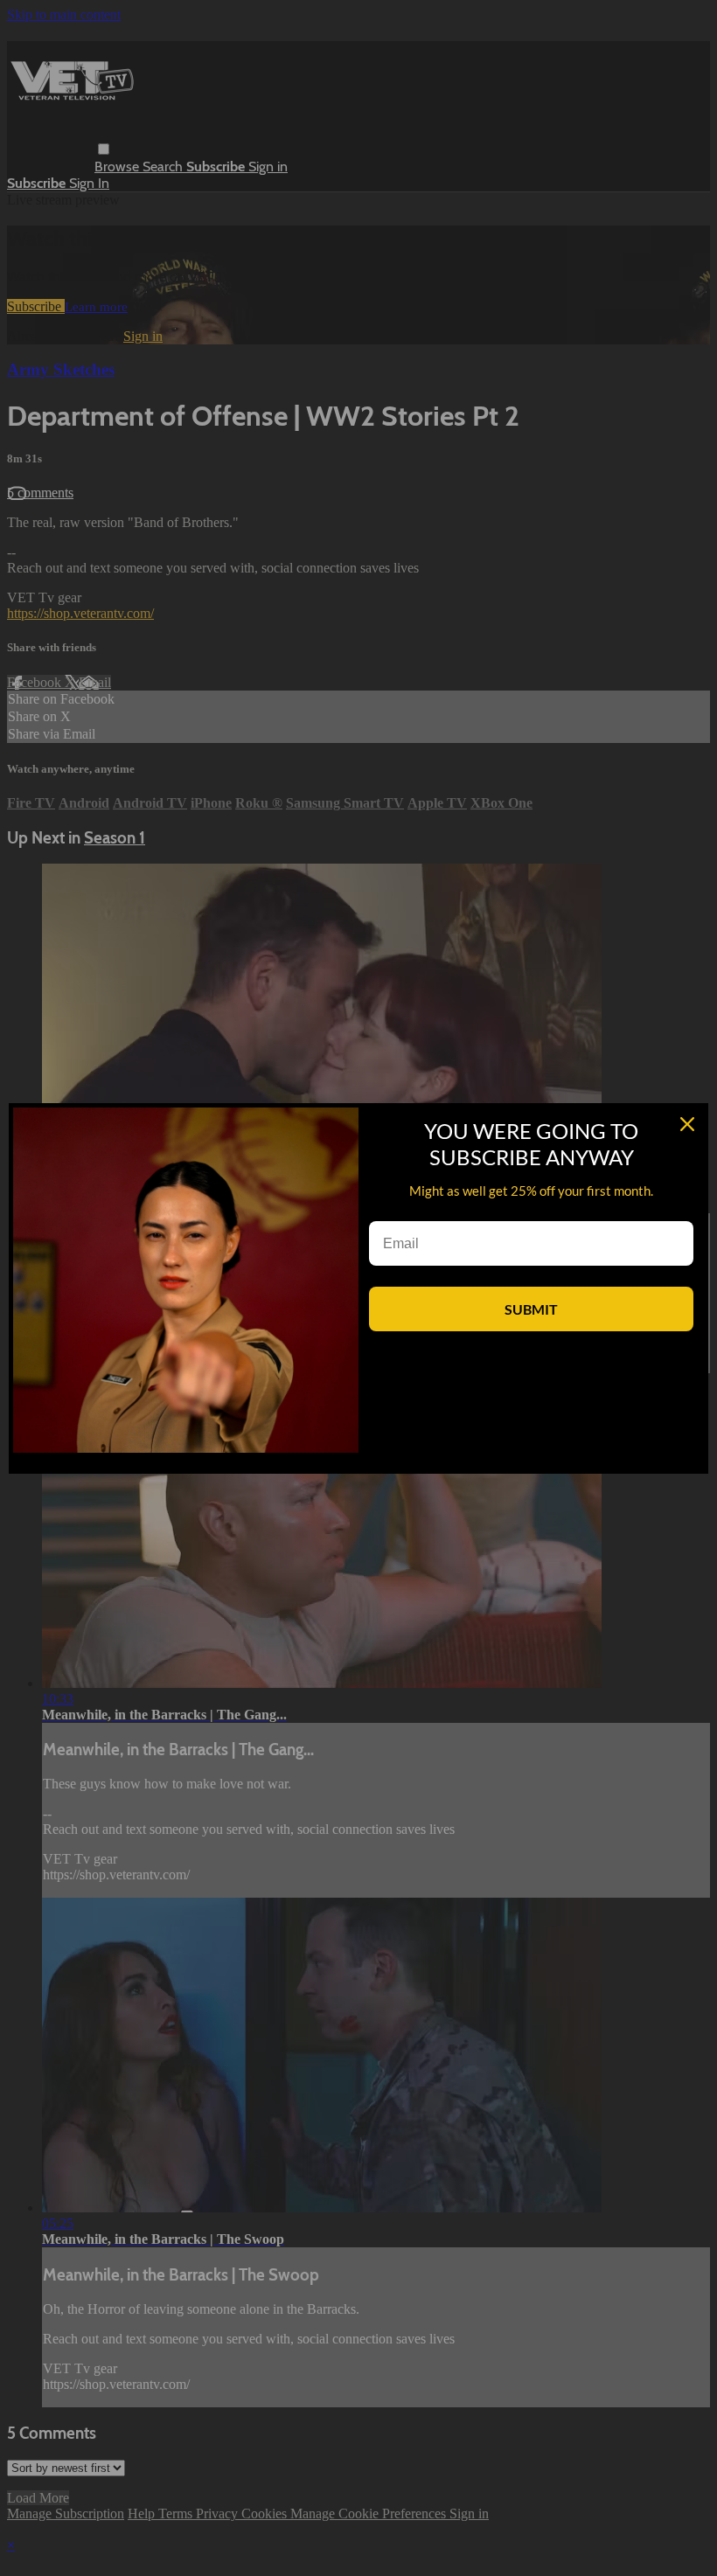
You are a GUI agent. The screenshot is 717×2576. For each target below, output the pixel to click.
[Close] (687, 1124)
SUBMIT (531, 1309)
